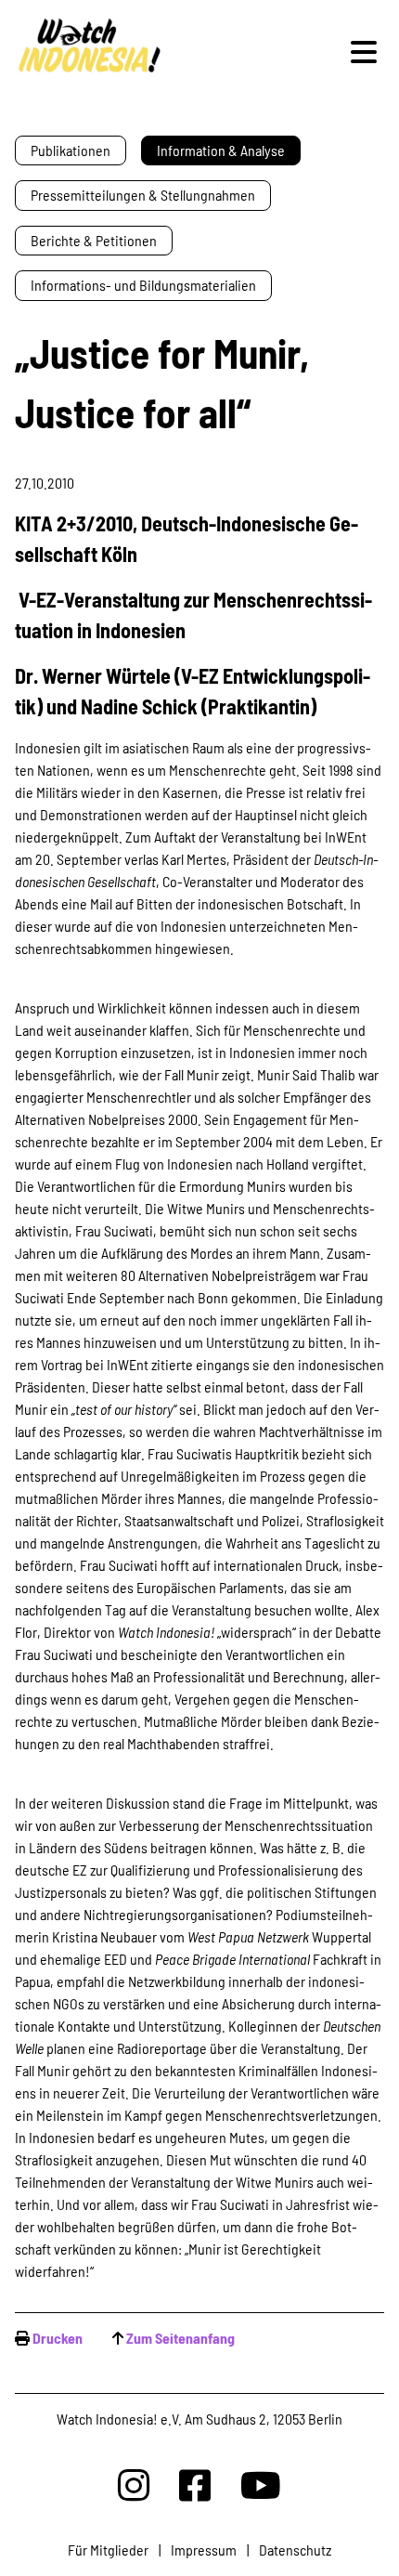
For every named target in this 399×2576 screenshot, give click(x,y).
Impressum (204, 2550)
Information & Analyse (221, 150)
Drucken (58, 2338)
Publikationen (71, 150)
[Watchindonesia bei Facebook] (195, 2484)
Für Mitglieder (108, 2550)
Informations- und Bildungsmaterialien (143, 285)
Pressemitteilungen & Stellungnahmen (143, 195)
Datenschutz (295, 2550)
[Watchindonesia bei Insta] (134, 2484)
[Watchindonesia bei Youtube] (261, 2484)
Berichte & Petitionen (94, 240)
